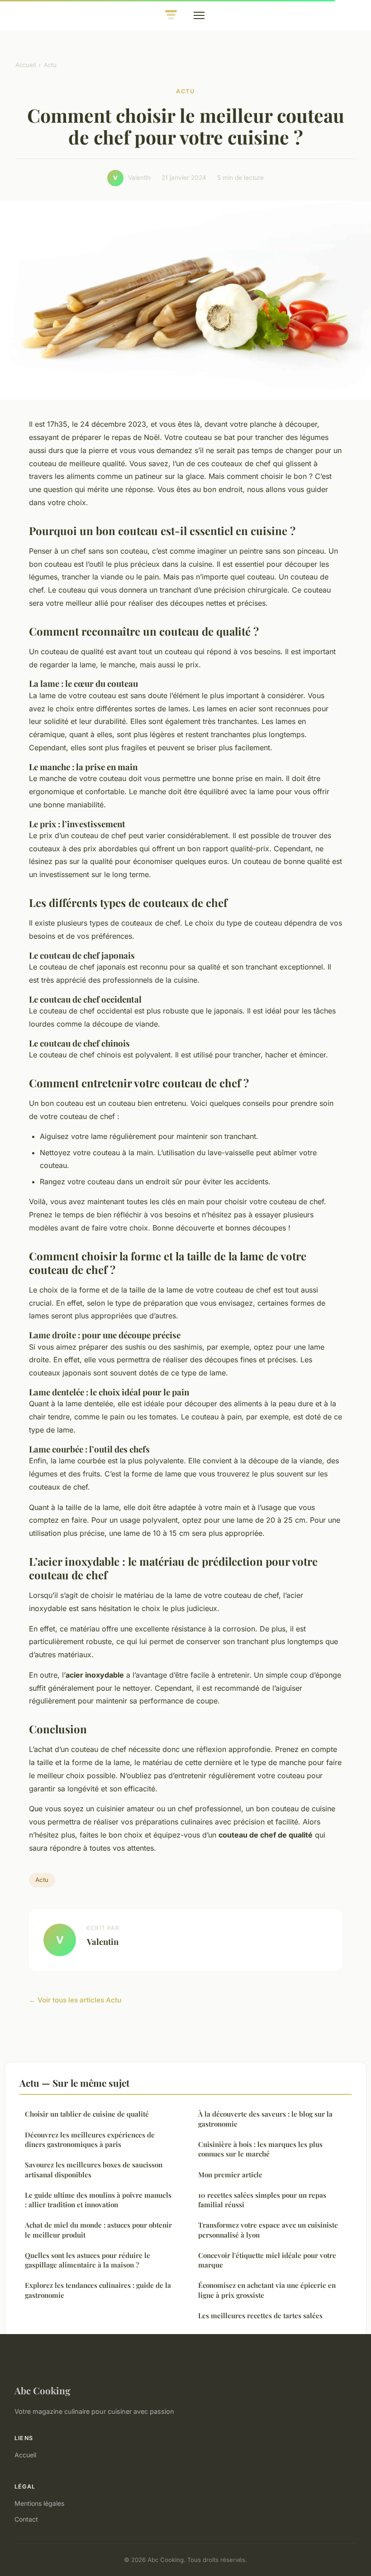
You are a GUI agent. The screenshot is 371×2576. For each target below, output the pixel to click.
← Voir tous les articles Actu (75, 2000)
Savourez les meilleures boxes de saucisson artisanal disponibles (94, 2169)
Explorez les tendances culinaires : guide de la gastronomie (98, 2290)
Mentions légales (39, 2503)
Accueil (26, 65)
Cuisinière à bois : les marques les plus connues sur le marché (260, 2149)
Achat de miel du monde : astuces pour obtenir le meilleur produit (98, 2230)
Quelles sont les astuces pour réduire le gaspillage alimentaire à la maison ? (88, 2260)
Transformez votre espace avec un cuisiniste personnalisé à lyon (268, 2230)
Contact (26, 2519)
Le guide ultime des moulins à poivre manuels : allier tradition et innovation (98, 2200)
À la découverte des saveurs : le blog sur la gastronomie (265, 2119)
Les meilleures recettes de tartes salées (260, 2316)
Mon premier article (230, 2175)
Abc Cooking (43, 2390)
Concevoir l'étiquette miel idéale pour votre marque (267, 2260)
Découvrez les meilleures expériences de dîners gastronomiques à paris (90, 2139)
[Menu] (199, 15)
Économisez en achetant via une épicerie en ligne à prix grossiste (267, 2290)
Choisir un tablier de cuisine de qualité (87, 2114)
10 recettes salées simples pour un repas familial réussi (262, 2200)
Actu (50, 65)
